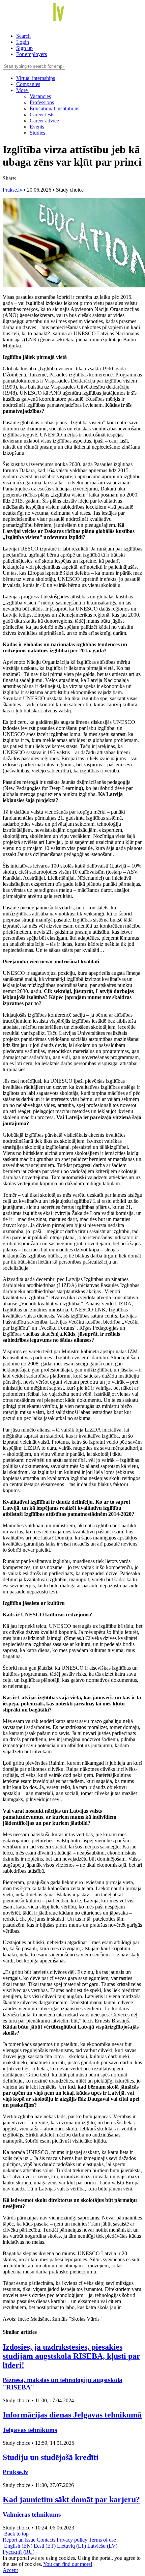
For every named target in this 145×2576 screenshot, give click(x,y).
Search (23, 36)
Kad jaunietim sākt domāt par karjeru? (71, 2499)
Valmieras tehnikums (32, 2514)
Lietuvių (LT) (71, 2546)
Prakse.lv (12, 190)
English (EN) (18, 2546)
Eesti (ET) (45, 2546)
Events (37, 127)
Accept (10, 2570)
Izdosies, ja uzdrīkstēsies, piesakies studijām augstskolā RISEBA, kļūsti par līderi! (71, 2356)
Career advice (44, 121)
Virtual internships (36, 78)
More (23, 90)
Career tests (42, 115)
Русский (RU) (19, 2552)
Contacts (46, 2540)
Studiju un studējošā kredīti (51, 2457)
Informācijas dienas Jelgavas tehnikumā (72, 2415)
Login (23, 42)
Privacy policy (72, 2540)
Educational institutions (54, 108)
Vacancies (40, 96)
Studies (37, 133)
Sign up (24, 48)
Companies (28, 84)
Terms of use (102, 2540)
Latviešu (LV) (102, 2546)
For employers (32, 54)
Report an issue (19, 2540)
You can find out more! (68, 2564)
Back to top (16, 2534)
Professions (42, 102)
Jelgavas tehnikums (30, 2430)
